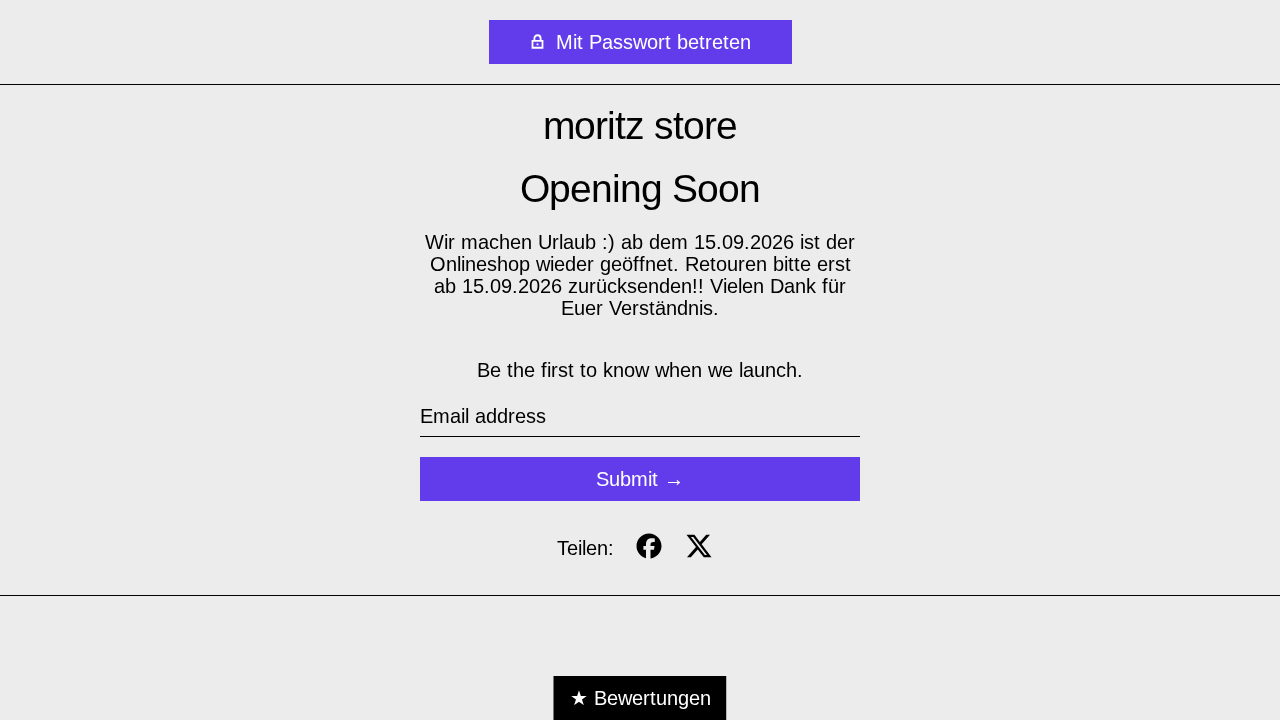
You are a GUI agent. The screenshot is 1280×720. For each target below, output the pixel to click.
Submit (627, 479)
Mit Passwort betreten (650, 42)
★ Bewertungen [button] (640, 698)
